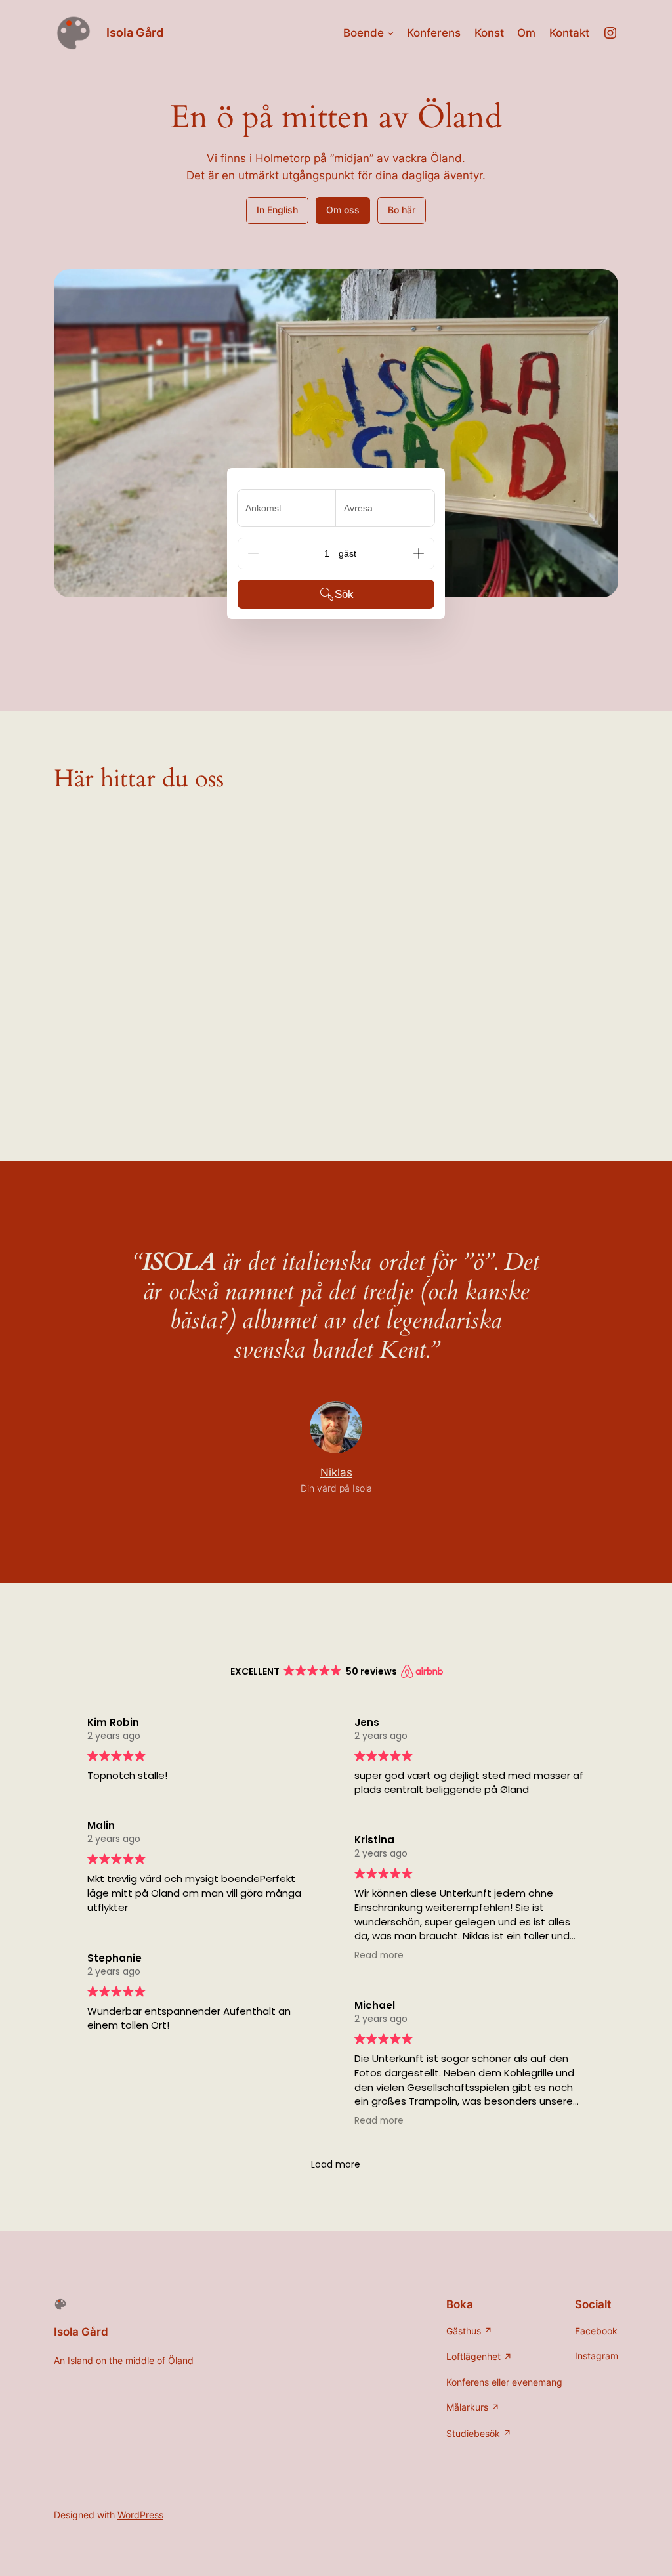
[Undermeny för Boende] (390, 33)
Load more (336, 2164)
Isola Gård (135, 32)
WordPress (140, 2515)
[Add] (419, 553)
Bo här (402, 210)
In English (277, 210)
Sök (344, 594)
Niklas (336, 1472)
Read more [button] (379, 1955)
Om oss (343, 210)
